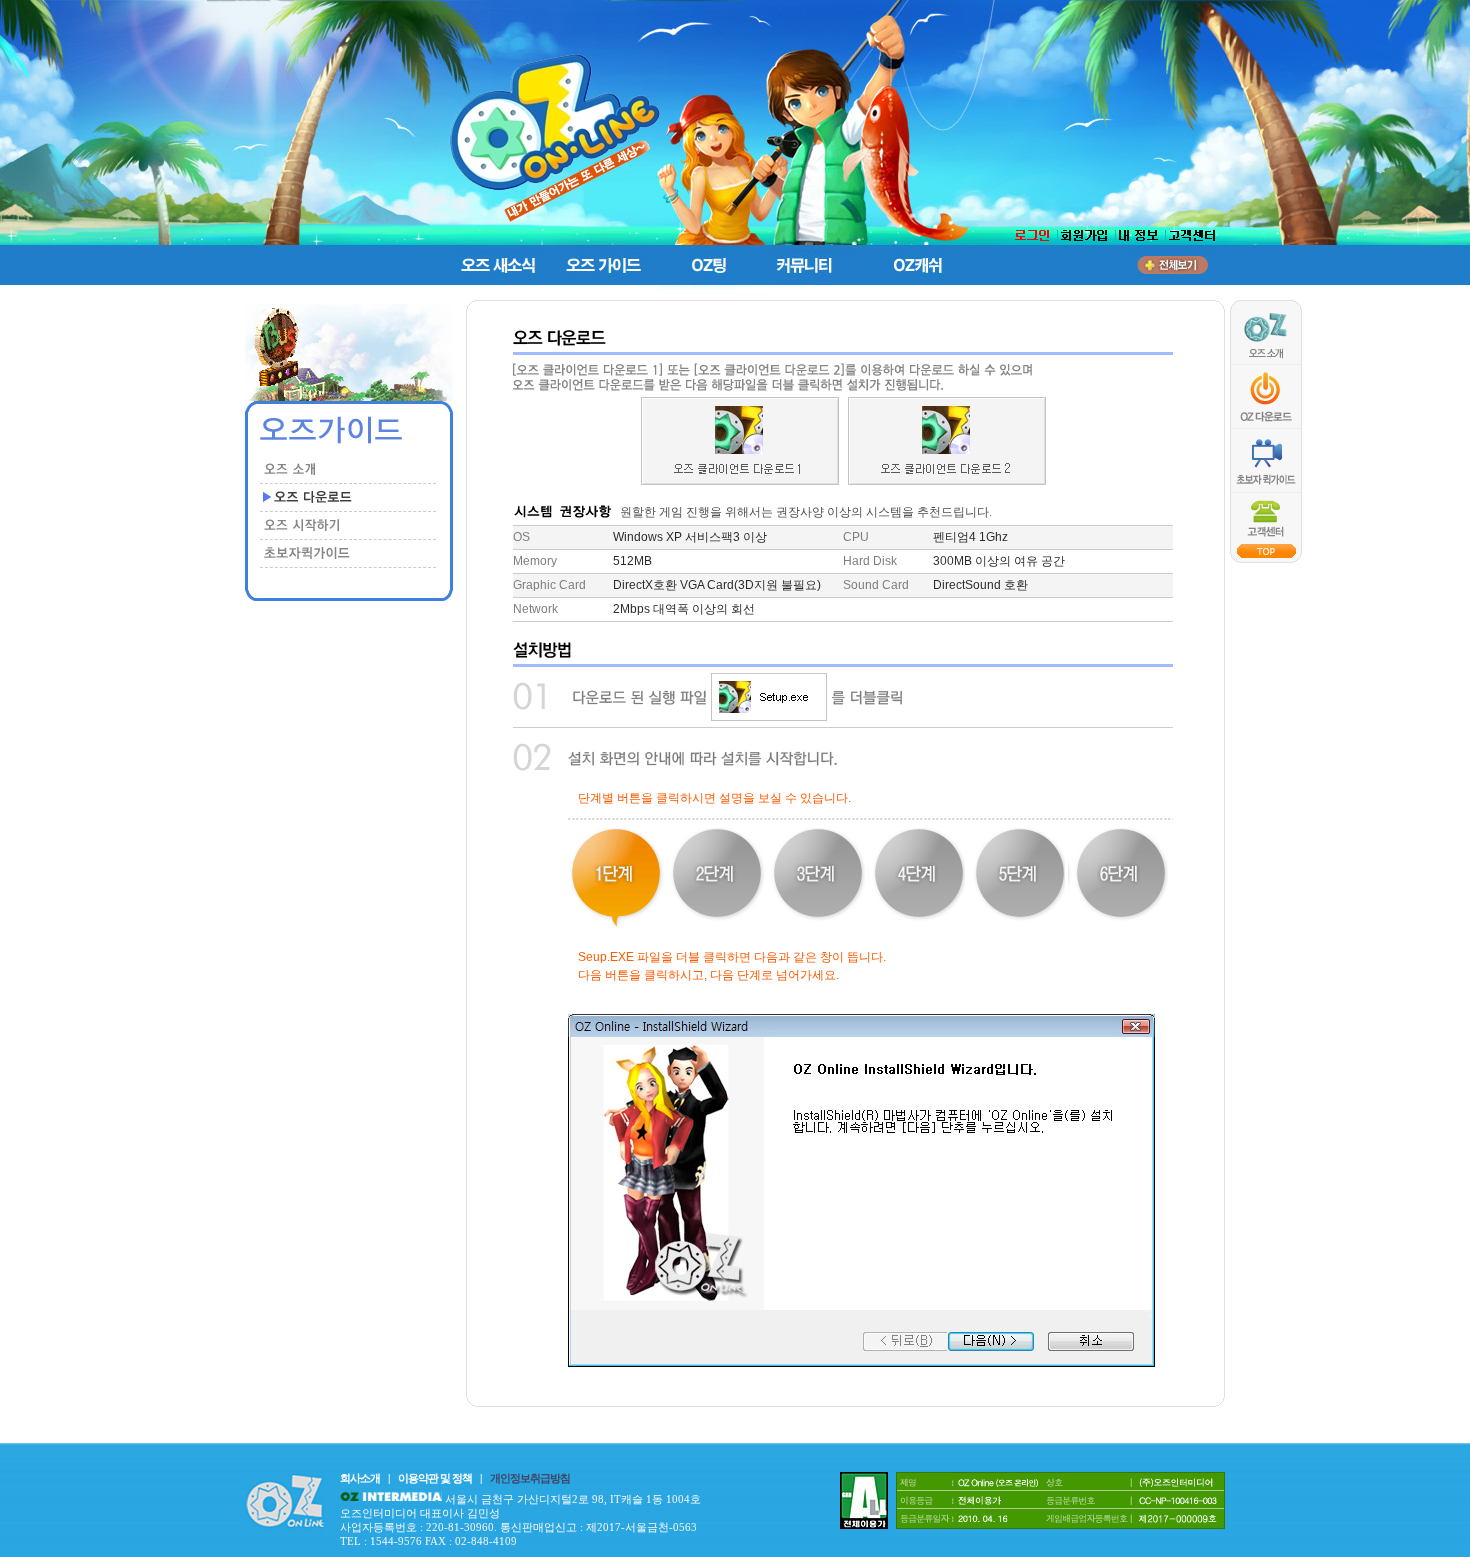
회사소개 (360, 1478)
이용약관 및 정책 (435, 1478)
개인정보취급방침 (530, 1478)
